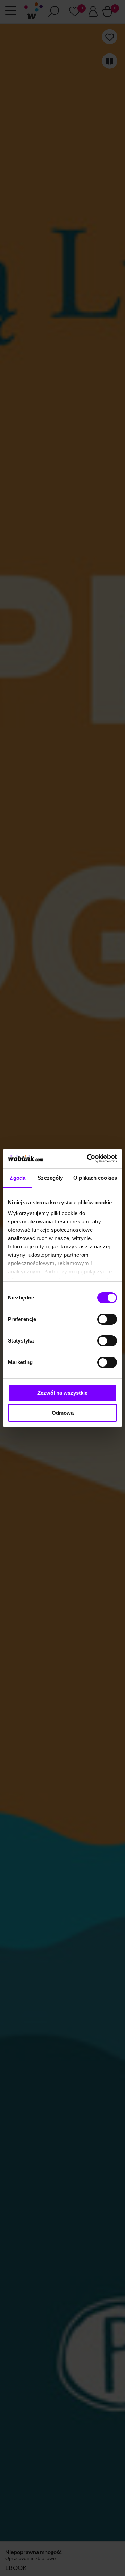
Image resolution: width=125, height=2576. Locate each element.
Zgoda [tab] (18, 1178)
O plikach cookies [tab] (95, 1178)
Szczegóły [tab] (50, 1178)
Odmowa (63, 1413)
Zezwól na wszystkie (62, 1393)
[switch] (107, 1319)
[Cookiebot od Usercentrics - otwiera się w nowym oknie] (88, 1158)
